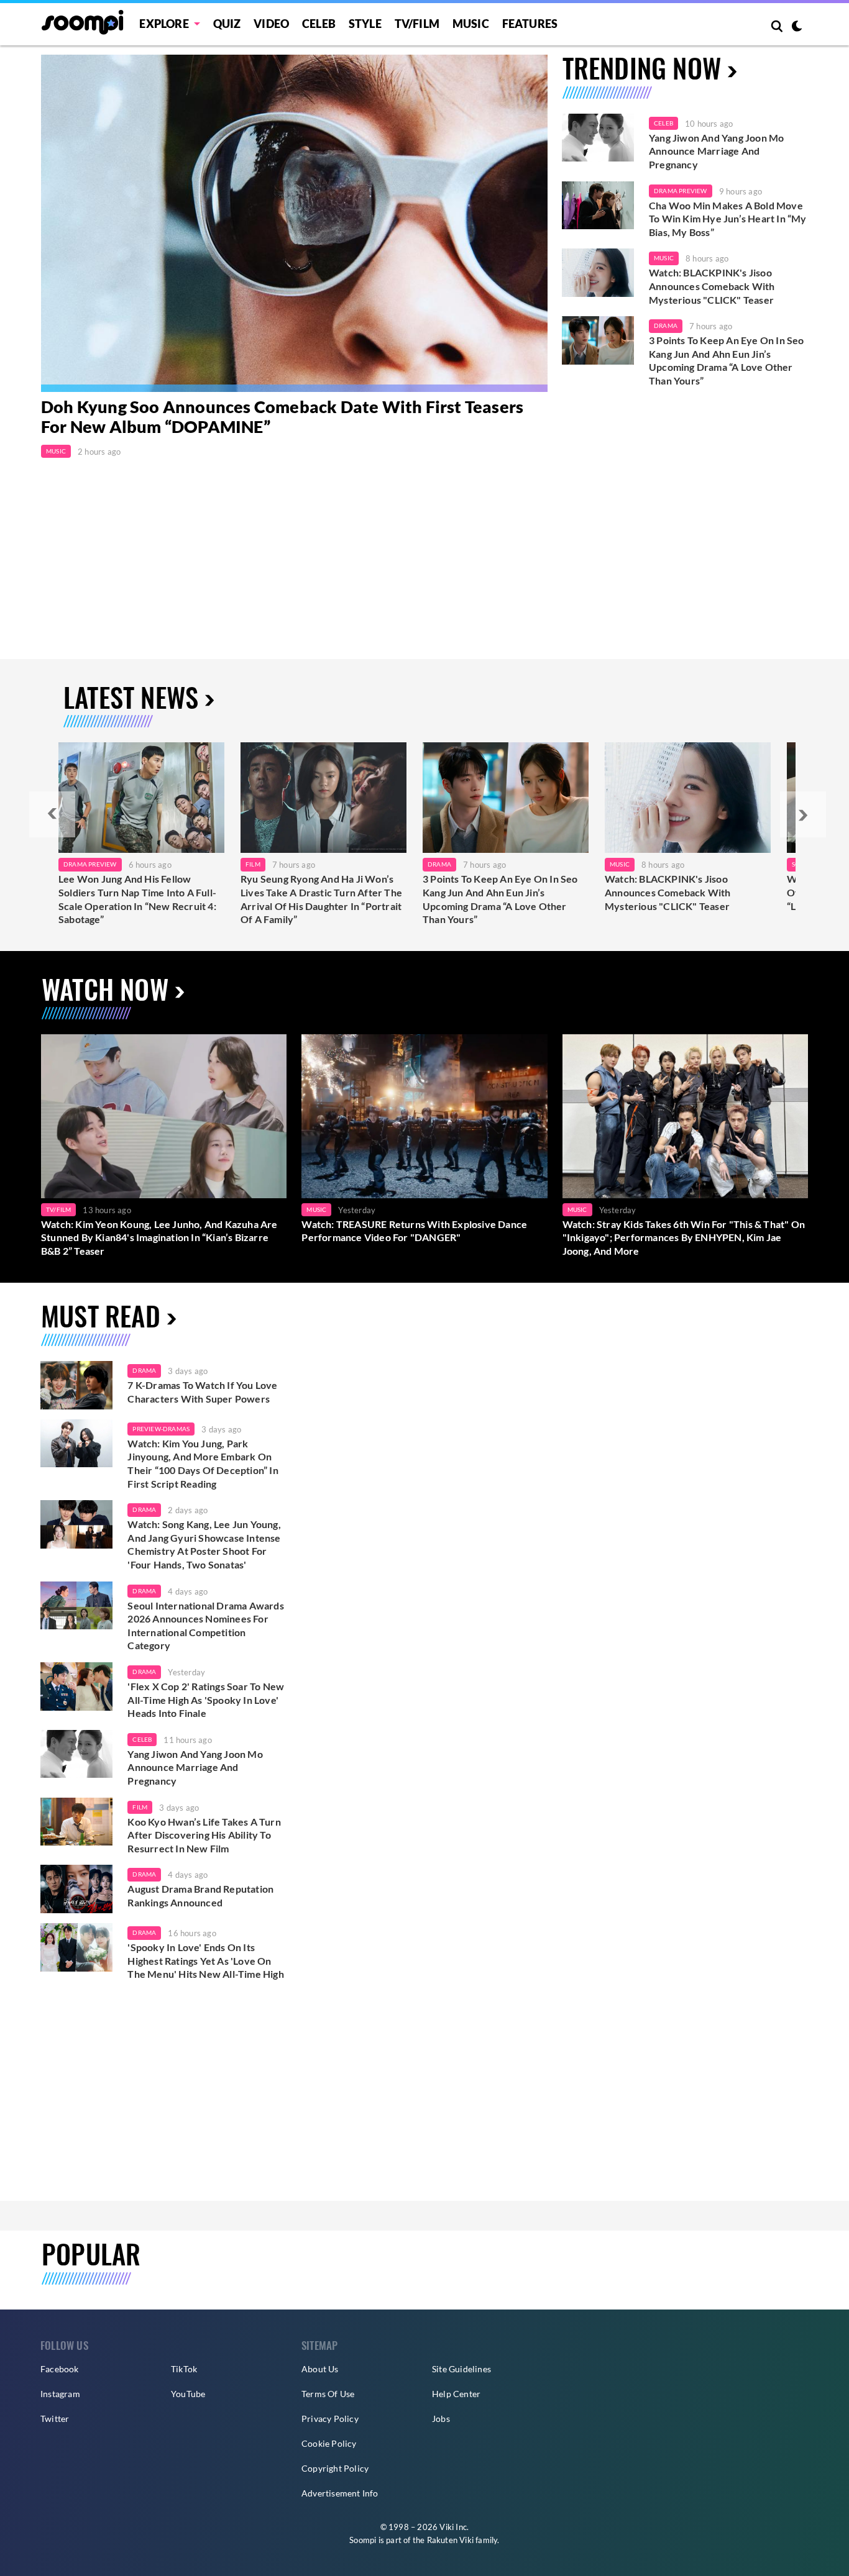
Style (365, 24)
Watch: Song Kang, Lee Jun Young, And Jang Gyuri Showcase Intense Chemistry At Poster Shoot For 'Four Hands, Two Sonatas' (204, 1544)
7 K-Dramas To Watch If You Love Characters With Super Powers (202, 1392)
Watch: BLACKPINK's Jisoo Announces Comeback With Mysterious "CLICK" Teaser (712, 286)
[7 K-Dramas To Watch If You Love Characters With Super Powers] (76, 1385)
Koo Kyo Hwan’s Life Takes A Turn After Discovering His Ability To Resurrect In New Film (204, 1835)
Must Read (101, 1315)
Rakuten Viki (450, 2540)
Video (271, 24)
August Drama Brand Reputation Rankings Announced (200, 1896)
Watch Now (105, 989)
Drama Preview (681, 191)
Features (530, 24)
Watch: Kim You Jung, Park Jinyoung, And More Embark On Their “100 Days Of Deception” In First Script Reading (203, 1463)
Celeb (319, 24)
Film (253, 864)
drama (144, 1370)
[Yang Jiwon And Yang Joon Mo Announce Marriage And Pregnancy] (598, 138)
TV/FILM (417, 24)
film (140, 1807)
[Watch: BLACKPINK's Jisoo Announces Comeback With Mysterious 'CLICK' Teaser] (598, 273)
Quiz (227, 24)
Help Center (456, 2394)
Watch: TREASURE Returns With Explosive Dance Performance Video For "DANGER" (414, 1231)
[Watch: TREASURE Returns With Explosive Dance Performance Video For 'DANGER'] (424, 1116)
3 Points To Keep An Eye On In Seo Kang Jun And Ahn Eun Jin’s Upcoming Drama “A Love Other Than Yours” (727, 360)
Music (471, 24)
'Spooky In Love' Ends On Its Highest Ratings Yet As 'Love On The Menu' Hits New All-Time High (205, 1960)
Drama (666, 325)
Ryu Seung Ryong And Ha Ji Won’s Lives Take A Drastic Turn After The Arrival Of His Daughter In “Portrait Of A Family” (321, 899)
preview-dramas (161, 1429)
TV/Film (58, 1209)
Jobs (441, 2419)
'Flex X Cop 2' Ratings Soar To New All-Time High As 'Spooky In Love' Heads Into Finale (206, 1700)
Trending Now (642, 67)
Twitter (55, 2419)
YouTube (188, 2394)
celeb (142, 1739)
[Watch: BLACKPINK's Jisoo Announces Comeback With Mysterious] (688, 798)
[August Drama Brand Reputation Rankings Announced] (76, 1889)
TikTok (184, 2369)
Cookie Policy (329, 2443)
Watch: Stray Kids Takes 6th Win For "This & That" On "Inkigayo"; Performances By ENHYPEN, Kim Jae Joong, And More (684, 1237)
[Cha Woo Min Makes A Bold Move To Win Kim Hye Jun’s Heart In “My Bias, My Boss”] (598, 206)
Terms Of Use (328, 2394)
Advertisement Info (340, 2493)
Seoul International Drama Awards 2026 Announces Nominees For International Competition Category (205, 1626)
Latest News (131, 697)
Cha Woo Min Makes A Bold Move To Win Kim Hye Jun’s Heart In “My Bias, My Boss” (728, 219)
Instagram (60, 2394)
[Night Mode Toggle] (797, 27)
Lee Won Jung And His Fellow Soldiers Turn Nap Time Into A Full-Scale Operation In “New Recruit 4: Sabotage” (137, 899)
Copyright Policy (335, 2468)
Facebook (60, 2369)
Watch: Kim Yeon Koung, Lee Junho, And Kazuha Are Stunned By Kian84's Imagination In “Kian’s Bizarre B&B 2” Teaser (159, 1237)
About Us (320, 2369)
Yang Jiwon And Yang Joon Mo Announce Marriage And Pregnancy (716, 151)
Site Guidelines (461, 2369)
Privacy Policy (330, 2419)
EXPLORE (164, 24)
